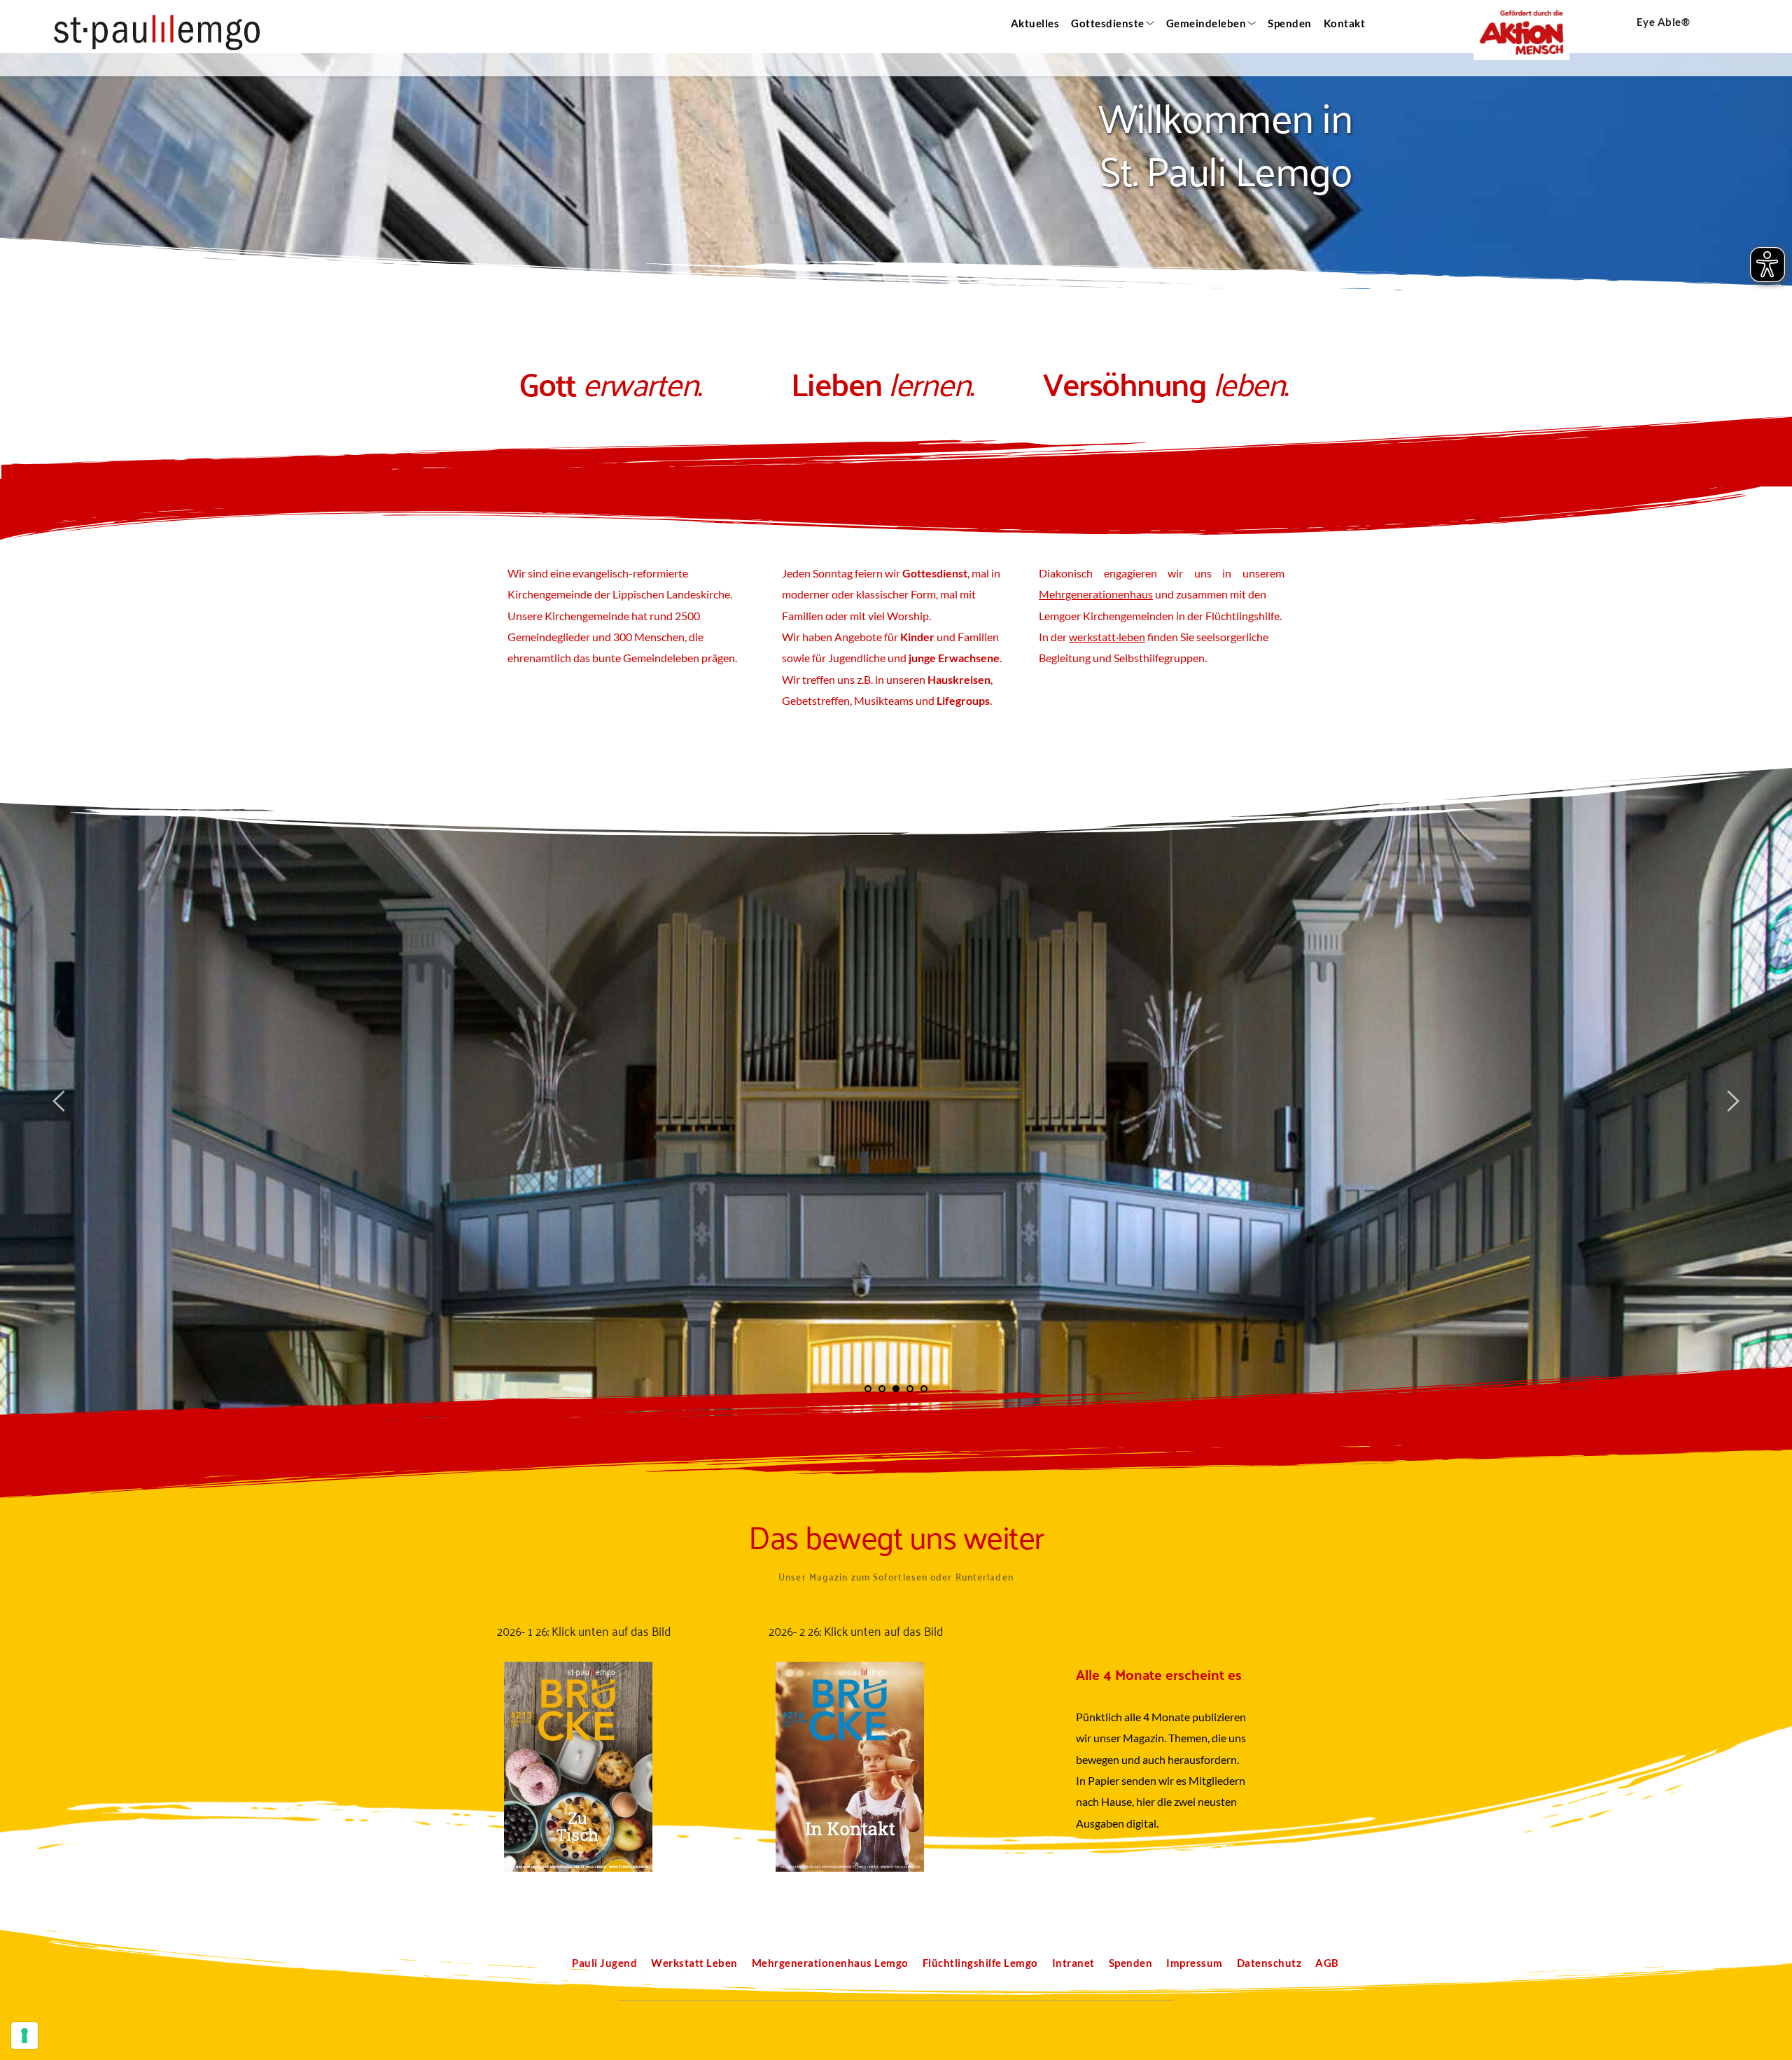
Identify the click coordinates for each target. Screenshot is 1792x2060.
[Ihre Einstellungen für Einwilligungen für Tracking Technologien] (24, 2036)
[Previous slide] (59, 1101)
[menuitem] (1034, 23)
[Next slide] (1732, 1101)
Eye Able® (1664, 22)
